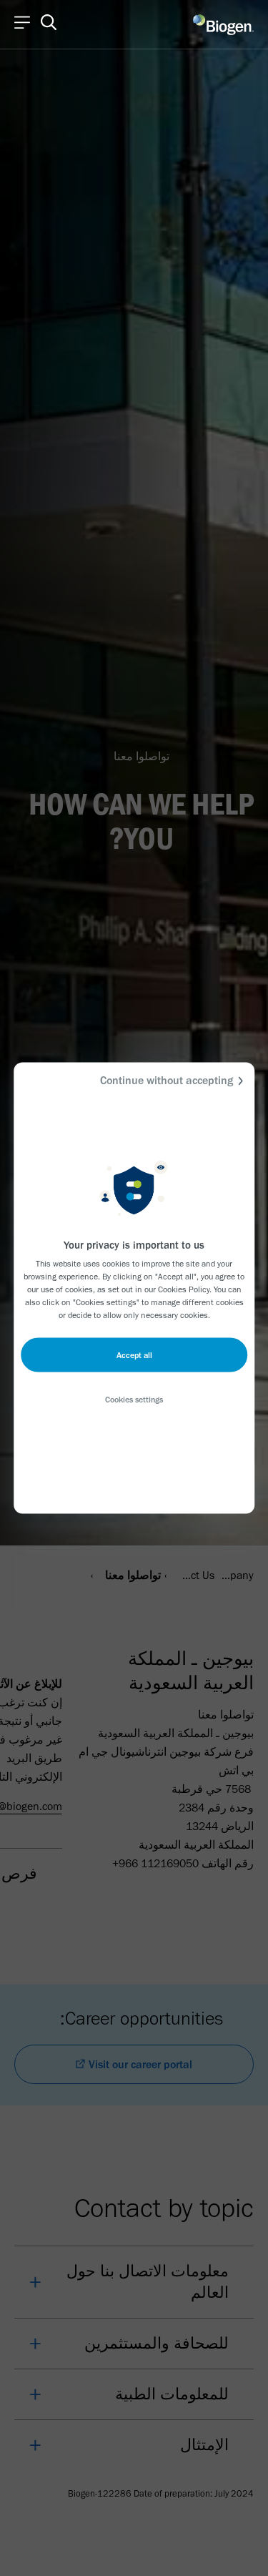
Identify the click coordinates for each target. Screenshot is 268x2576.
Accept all (134, 1355)
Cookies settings (134, 1400)
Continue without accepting (167, 1080)
